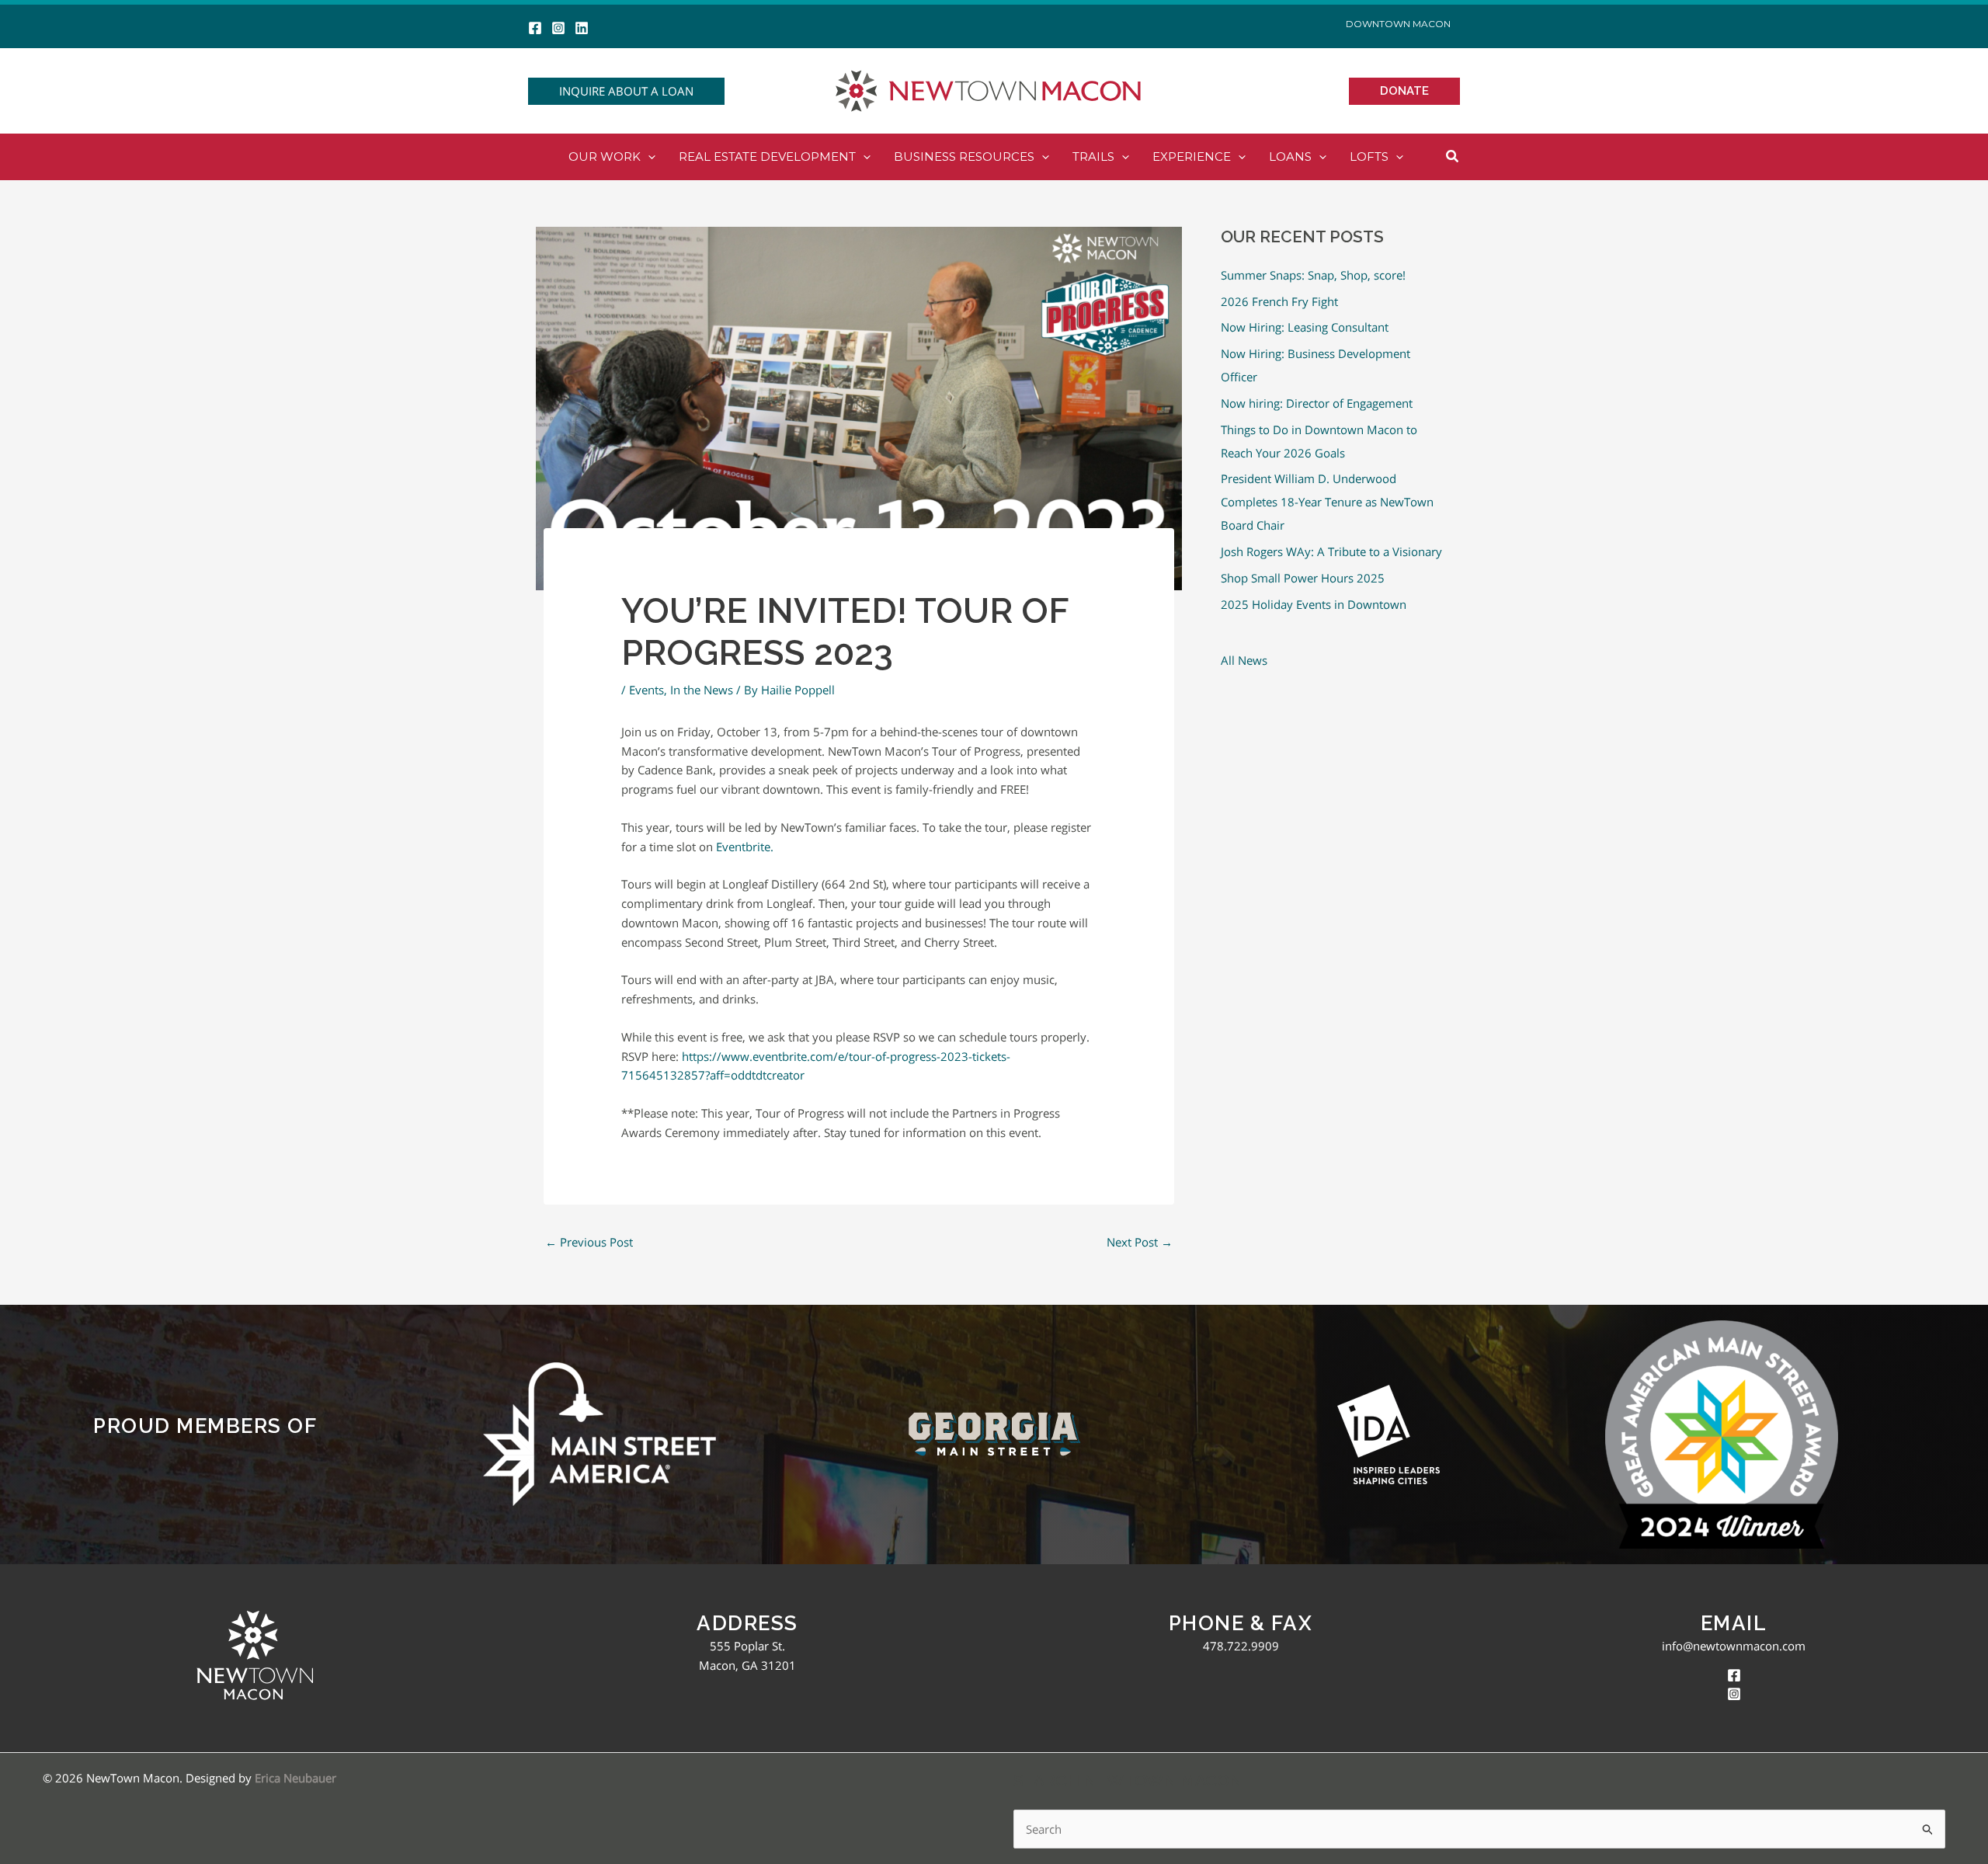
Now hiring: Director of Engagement (1317, 403)
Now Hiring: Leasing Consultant (1305, 327)
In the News (702, 690)
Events (646, 690)
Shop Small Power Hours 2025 (1303, 578)
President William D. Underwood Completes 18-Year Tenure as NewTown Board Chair (1327, 502)
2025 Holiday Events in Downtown (1314, 604)
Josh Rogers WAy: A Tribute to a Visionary (1331, 551)
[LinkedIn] (582, 28)
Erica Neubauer (295, 1778)
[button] (626, 91)
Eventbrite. (745, 847)
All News (1244, 660)
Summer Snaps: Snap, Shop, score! (1313, 275)
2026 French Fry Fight (1279, 301)
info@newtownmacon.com (1734, 1646)
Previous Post (589, 1242)
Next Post (1140, 1242)
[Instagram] (558, 28)
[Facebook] (535, 28)
